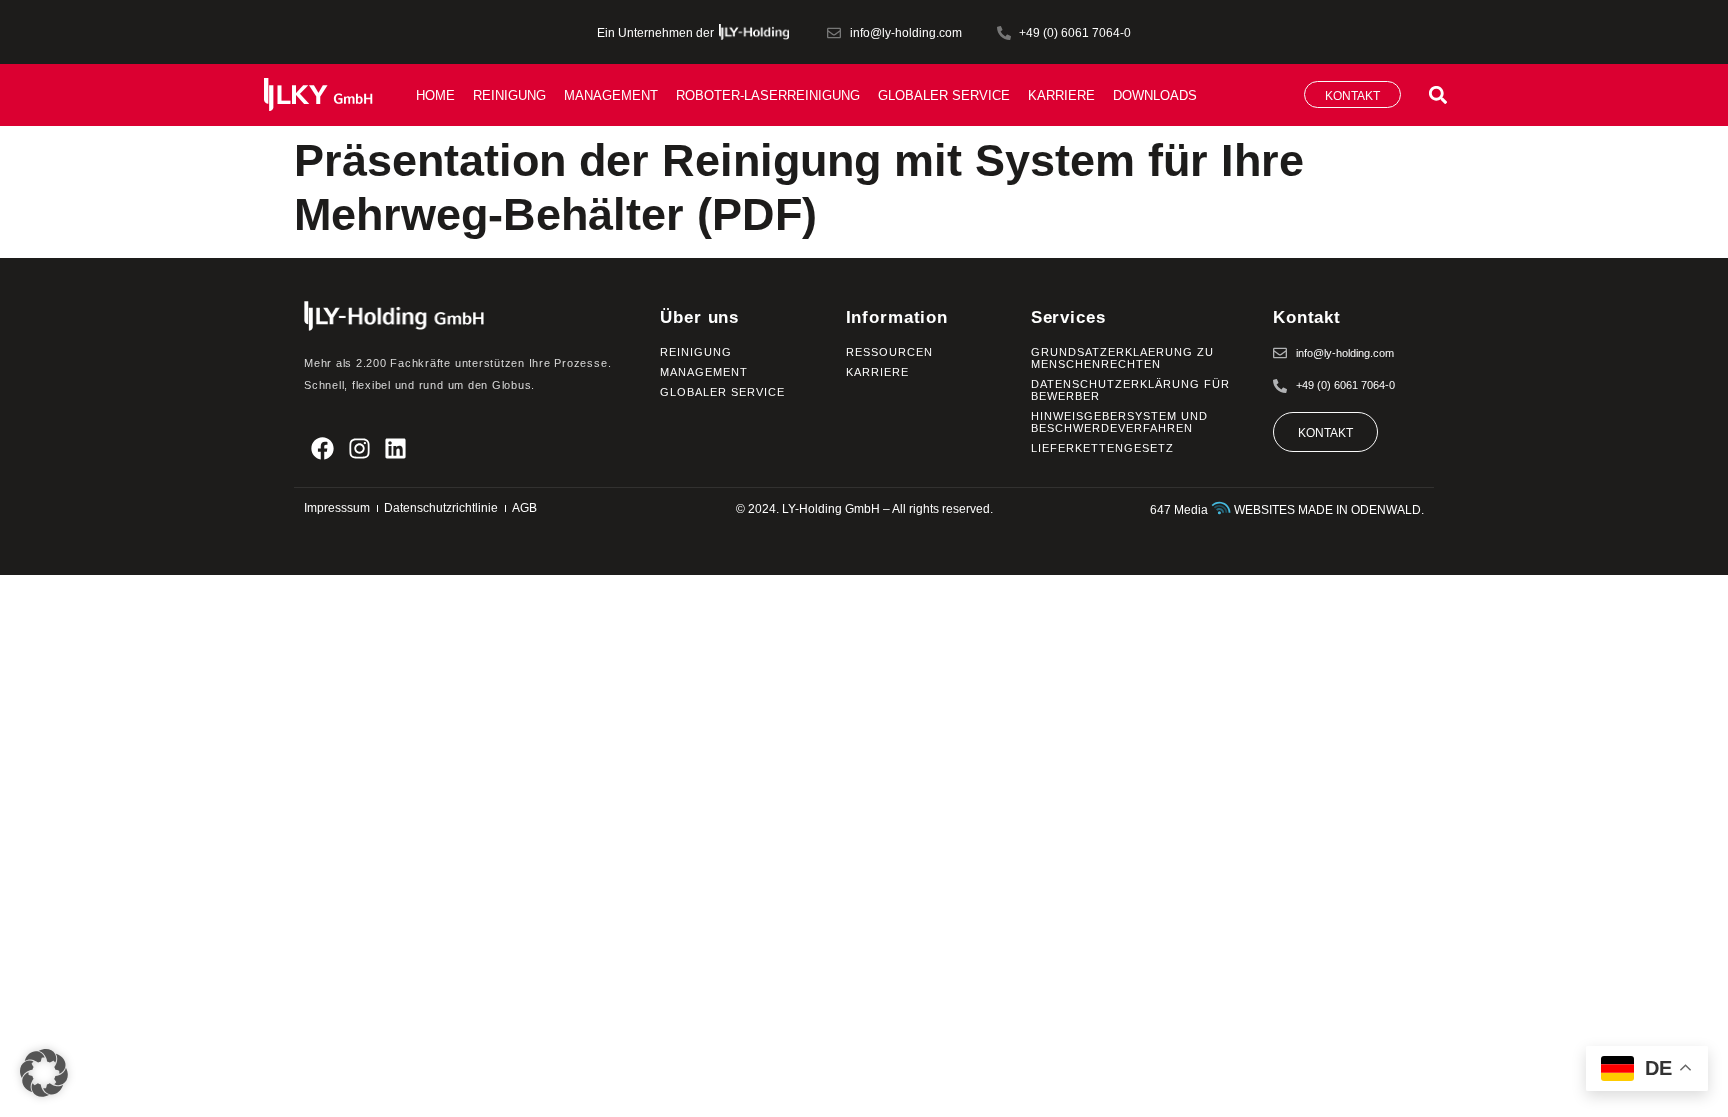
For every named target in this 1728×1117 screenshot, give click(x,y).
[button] (1437, 94)
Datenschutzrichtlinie (441, 508)
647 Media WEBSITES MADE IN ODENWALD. (1287, 510)
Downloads (1155, 95)
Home (435, 95)
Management (611, 95)
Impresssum (337, 508)
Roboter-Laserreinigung (768, 95)
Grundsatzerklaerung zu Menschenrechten (1122, 358)
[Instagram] (359, 448)
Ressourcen (889, 352)
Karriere (1061, 95)
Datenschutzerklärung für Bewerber (1130, 390)
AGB (524, 508)
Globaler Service (944, 95)
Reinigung (509, 95)
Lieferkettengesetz (1102, 448)
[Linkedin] (396, 448)
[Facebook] (322, 448)
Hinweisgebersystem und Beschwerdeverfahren (1119, 422)
